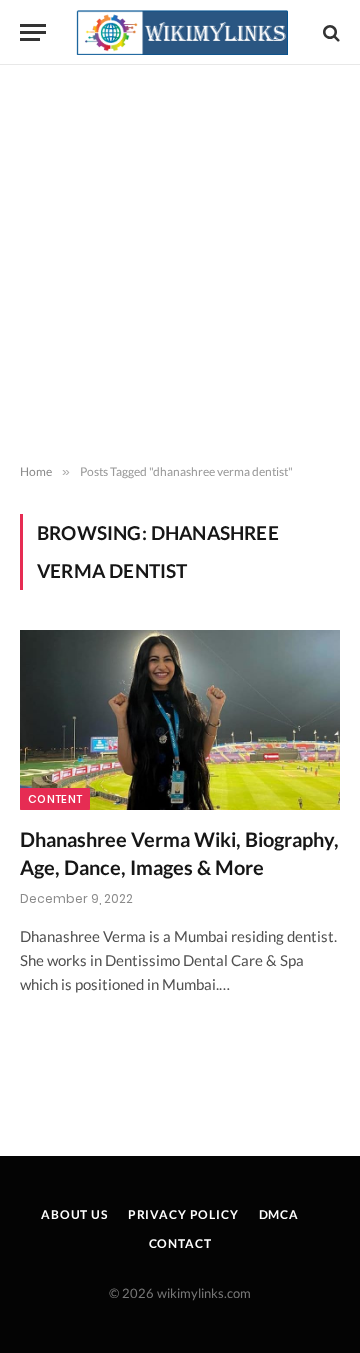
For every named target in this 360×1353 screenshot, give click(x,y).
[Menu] (33, 32)
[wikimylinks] (182, 32)
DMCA (279, 1214)
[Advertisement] (180, 265)
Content (55, 799)
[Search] (329, 32)
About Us (74, 1214)
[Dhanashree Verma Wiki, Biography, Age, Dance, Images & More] (180, 720)
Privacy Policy (183, 1214)
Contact (180, 1243)
